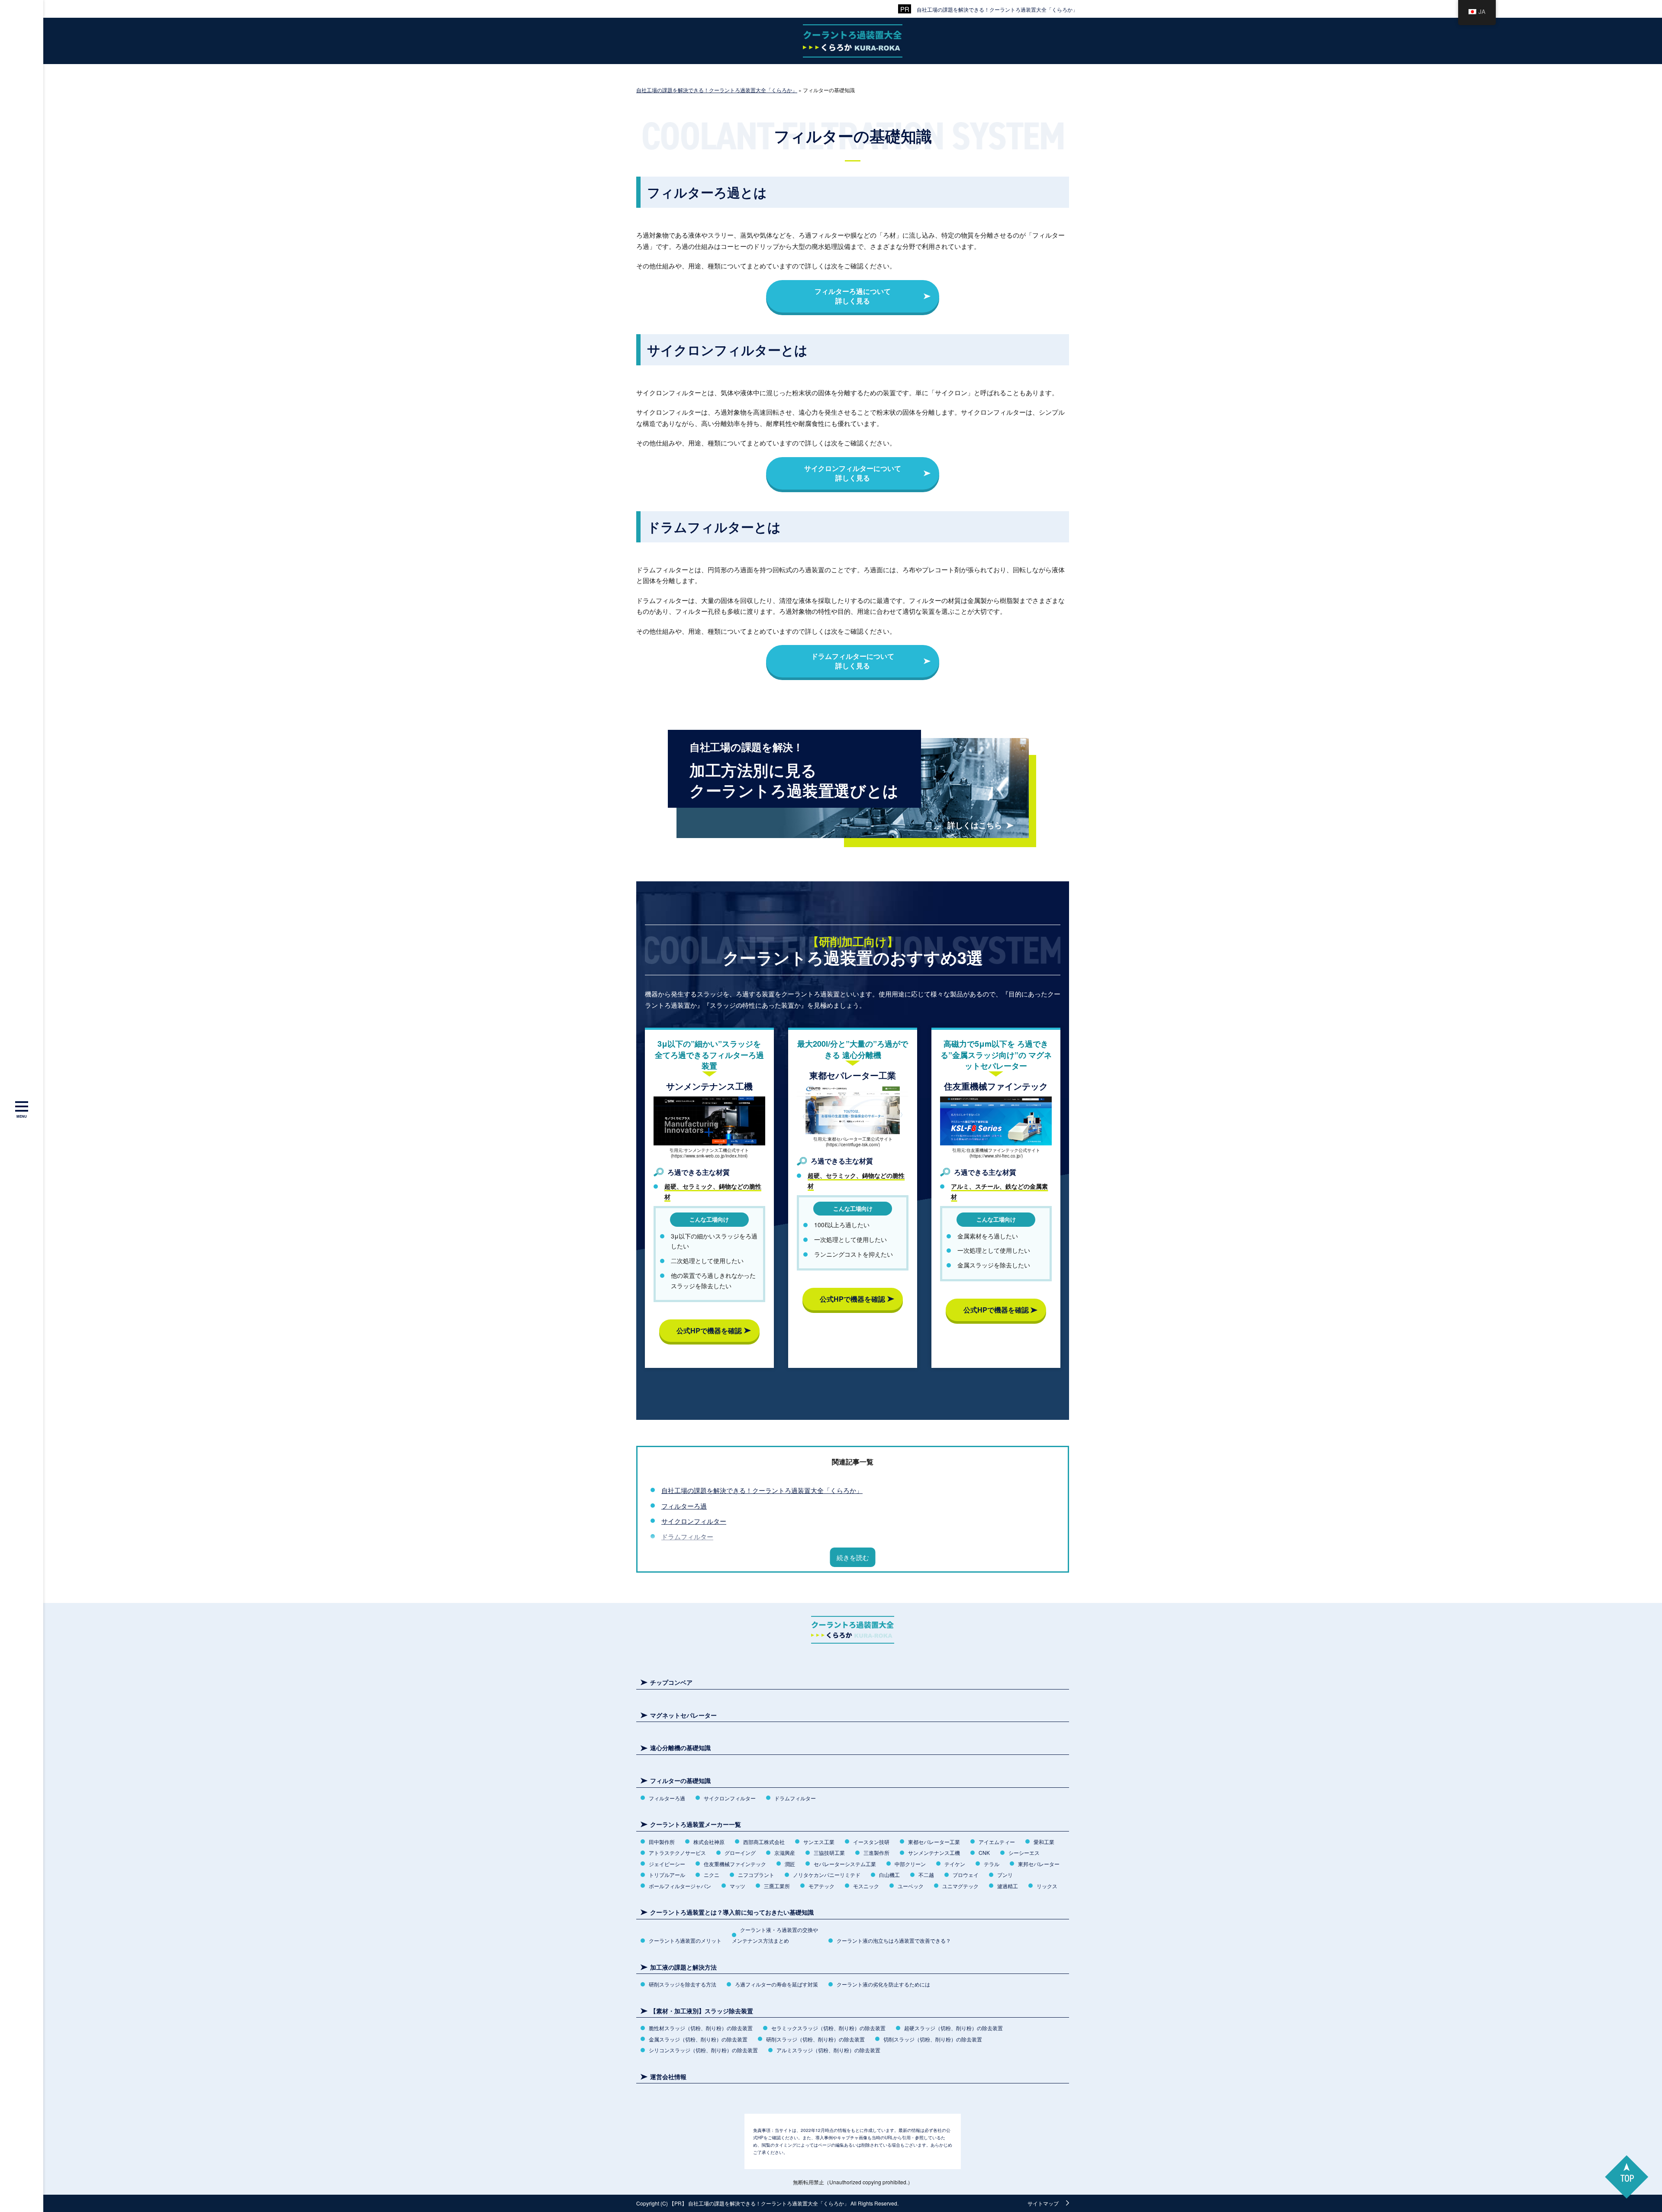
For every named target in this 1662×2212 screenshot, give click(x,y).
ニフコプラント (756, 1875)
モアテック (821, 1886)
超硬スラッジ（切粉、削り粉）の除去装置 (953, 2028)
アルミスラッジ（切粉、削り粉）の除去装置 (828, 2050)
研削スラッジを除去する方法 (683, 1984)
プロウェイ (966, 1875)
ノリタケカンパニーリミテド (827, 1875)
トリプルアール (667, 1875)
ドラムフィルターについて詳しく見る (853, 661)
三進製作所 (876, 1852)
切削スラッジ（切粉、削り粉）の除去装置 (933, 2039)
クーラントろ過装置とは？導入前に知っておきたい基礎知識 (732, 1912)
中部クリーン (910, 1864)
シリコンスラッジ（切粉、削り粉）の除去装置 (703, 2050)
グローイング (740, 1852)
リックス (1047, 1886)
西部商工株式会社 (764, 1842)
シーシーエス (1024, 1852)
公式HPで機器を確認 (709, 1330)
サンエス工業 (819, 1842)
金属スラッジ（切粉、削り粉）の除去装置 (698, 2039)
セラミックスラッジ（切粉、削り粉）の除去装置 (828, 2028)
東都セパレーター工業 (934, 1842)
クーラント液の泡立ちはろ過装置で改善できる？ (894, 1940)
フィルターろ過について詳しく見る (853, 296)
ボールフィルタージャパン (680, 1886)
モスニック (866, 1886)
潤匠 (790, 1864)
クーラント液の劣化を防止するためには (883, 1984)
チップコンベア (671, 1682)
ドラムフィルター (687, 1536)
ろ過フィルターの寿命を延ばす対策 (776, 1984)
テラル (992, 1864)
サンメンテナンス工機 (934, 1852)
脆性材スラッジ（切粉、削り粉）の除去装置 (701, 2028)
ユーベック (911, 1886)
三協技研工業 (829, 1852)
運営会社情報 (668, 2077)
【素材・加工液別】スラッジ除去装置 (702, 2011)
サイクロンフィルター (694, 1521)
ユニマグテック (960, 1886)
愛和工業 (1044, 1842)
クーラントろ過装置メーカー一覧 (696, 1824)
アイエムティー (997, 1842)
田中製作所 (662, 1842)
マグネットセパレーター (683, 1715)
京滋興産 (785, 1852)
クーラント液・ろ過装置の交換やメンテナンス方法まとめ (775, 1935)
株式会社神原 (709, 1842)
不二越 (926, 1875)
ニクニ (712, 1875)
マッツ (738, 1886)
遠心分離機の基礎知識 (680, 1748)
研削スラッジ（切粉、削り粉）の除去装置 (815, 2039)
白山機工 (889, 1875)
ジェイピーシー (667, 1864)
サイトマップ (1043, 2203)
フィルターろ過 (684, 1506)
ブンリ (1005, 1875)
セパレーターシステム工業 (845, 1864)
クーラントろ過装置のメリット (685, 1940)
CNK (984, 1852)
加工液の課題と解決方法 (683, 1967)
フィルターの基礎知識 (680, 1781)
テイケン (955, 1864)
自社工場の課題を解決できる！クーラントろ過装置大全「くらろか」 (997, 9)
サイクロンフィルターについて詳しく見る (853, 473)
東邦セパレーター (1039, 1864)
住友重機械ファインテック (735, 1864)
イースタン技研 (871, 1842)
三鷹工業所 (777, 1886)
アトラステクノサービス (677, 1852)
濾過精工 (1008, 1886)
